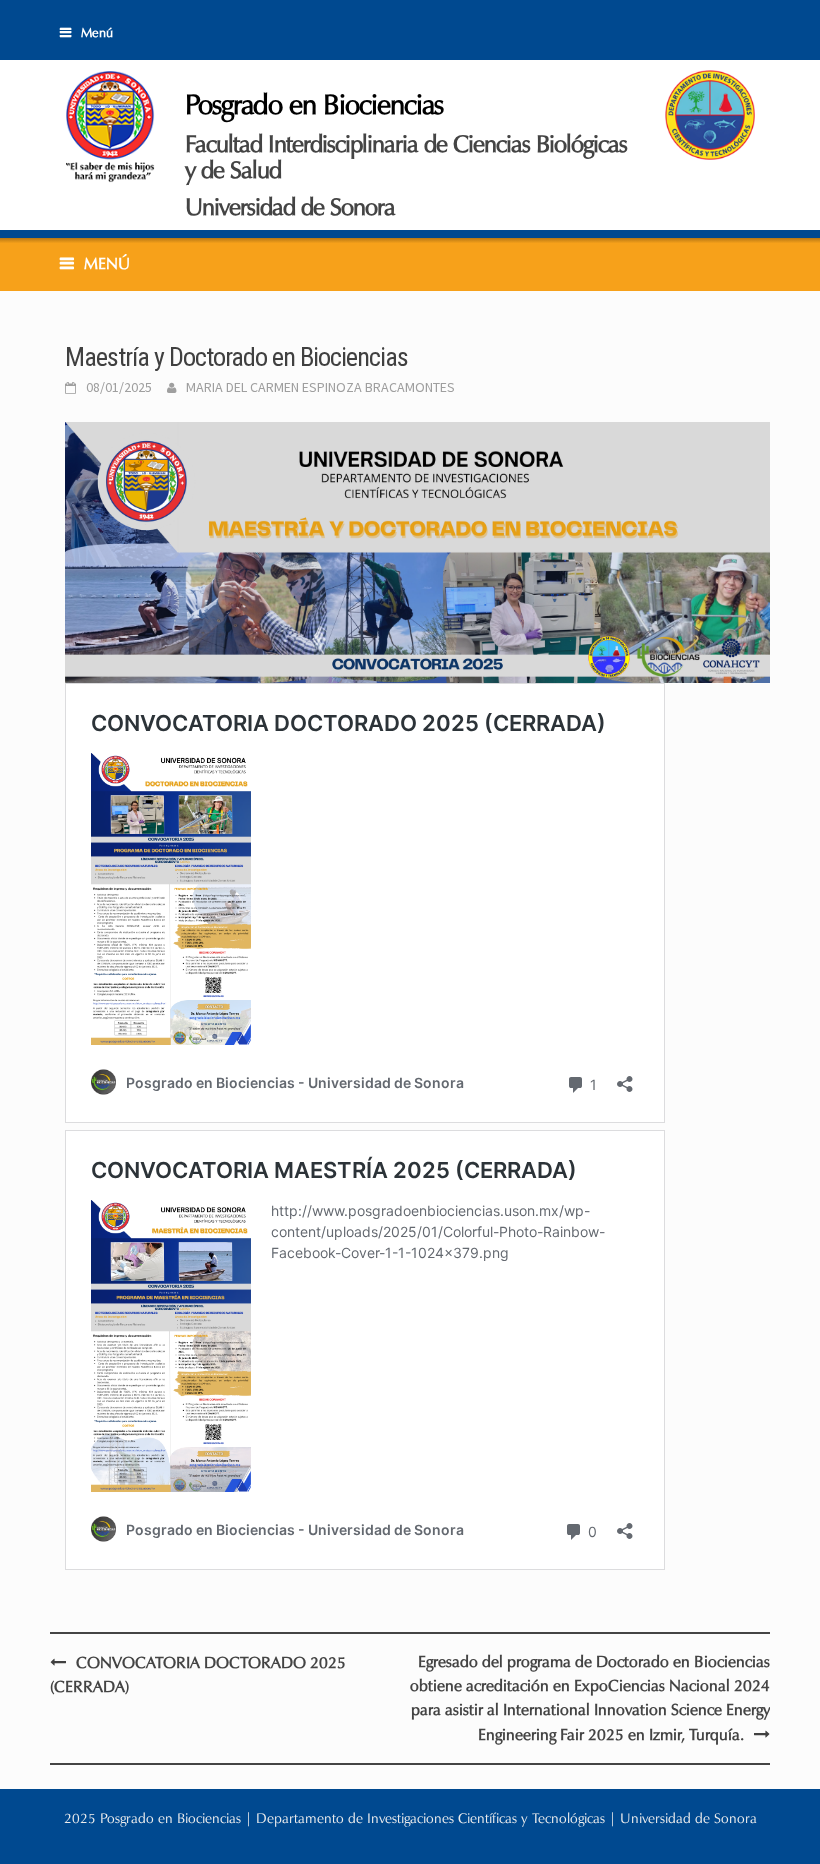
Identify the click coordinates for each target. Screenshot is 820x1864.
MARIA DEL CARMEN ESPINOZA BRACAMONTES (320, 387)
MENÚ (107, 263)
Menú (97, 32)
